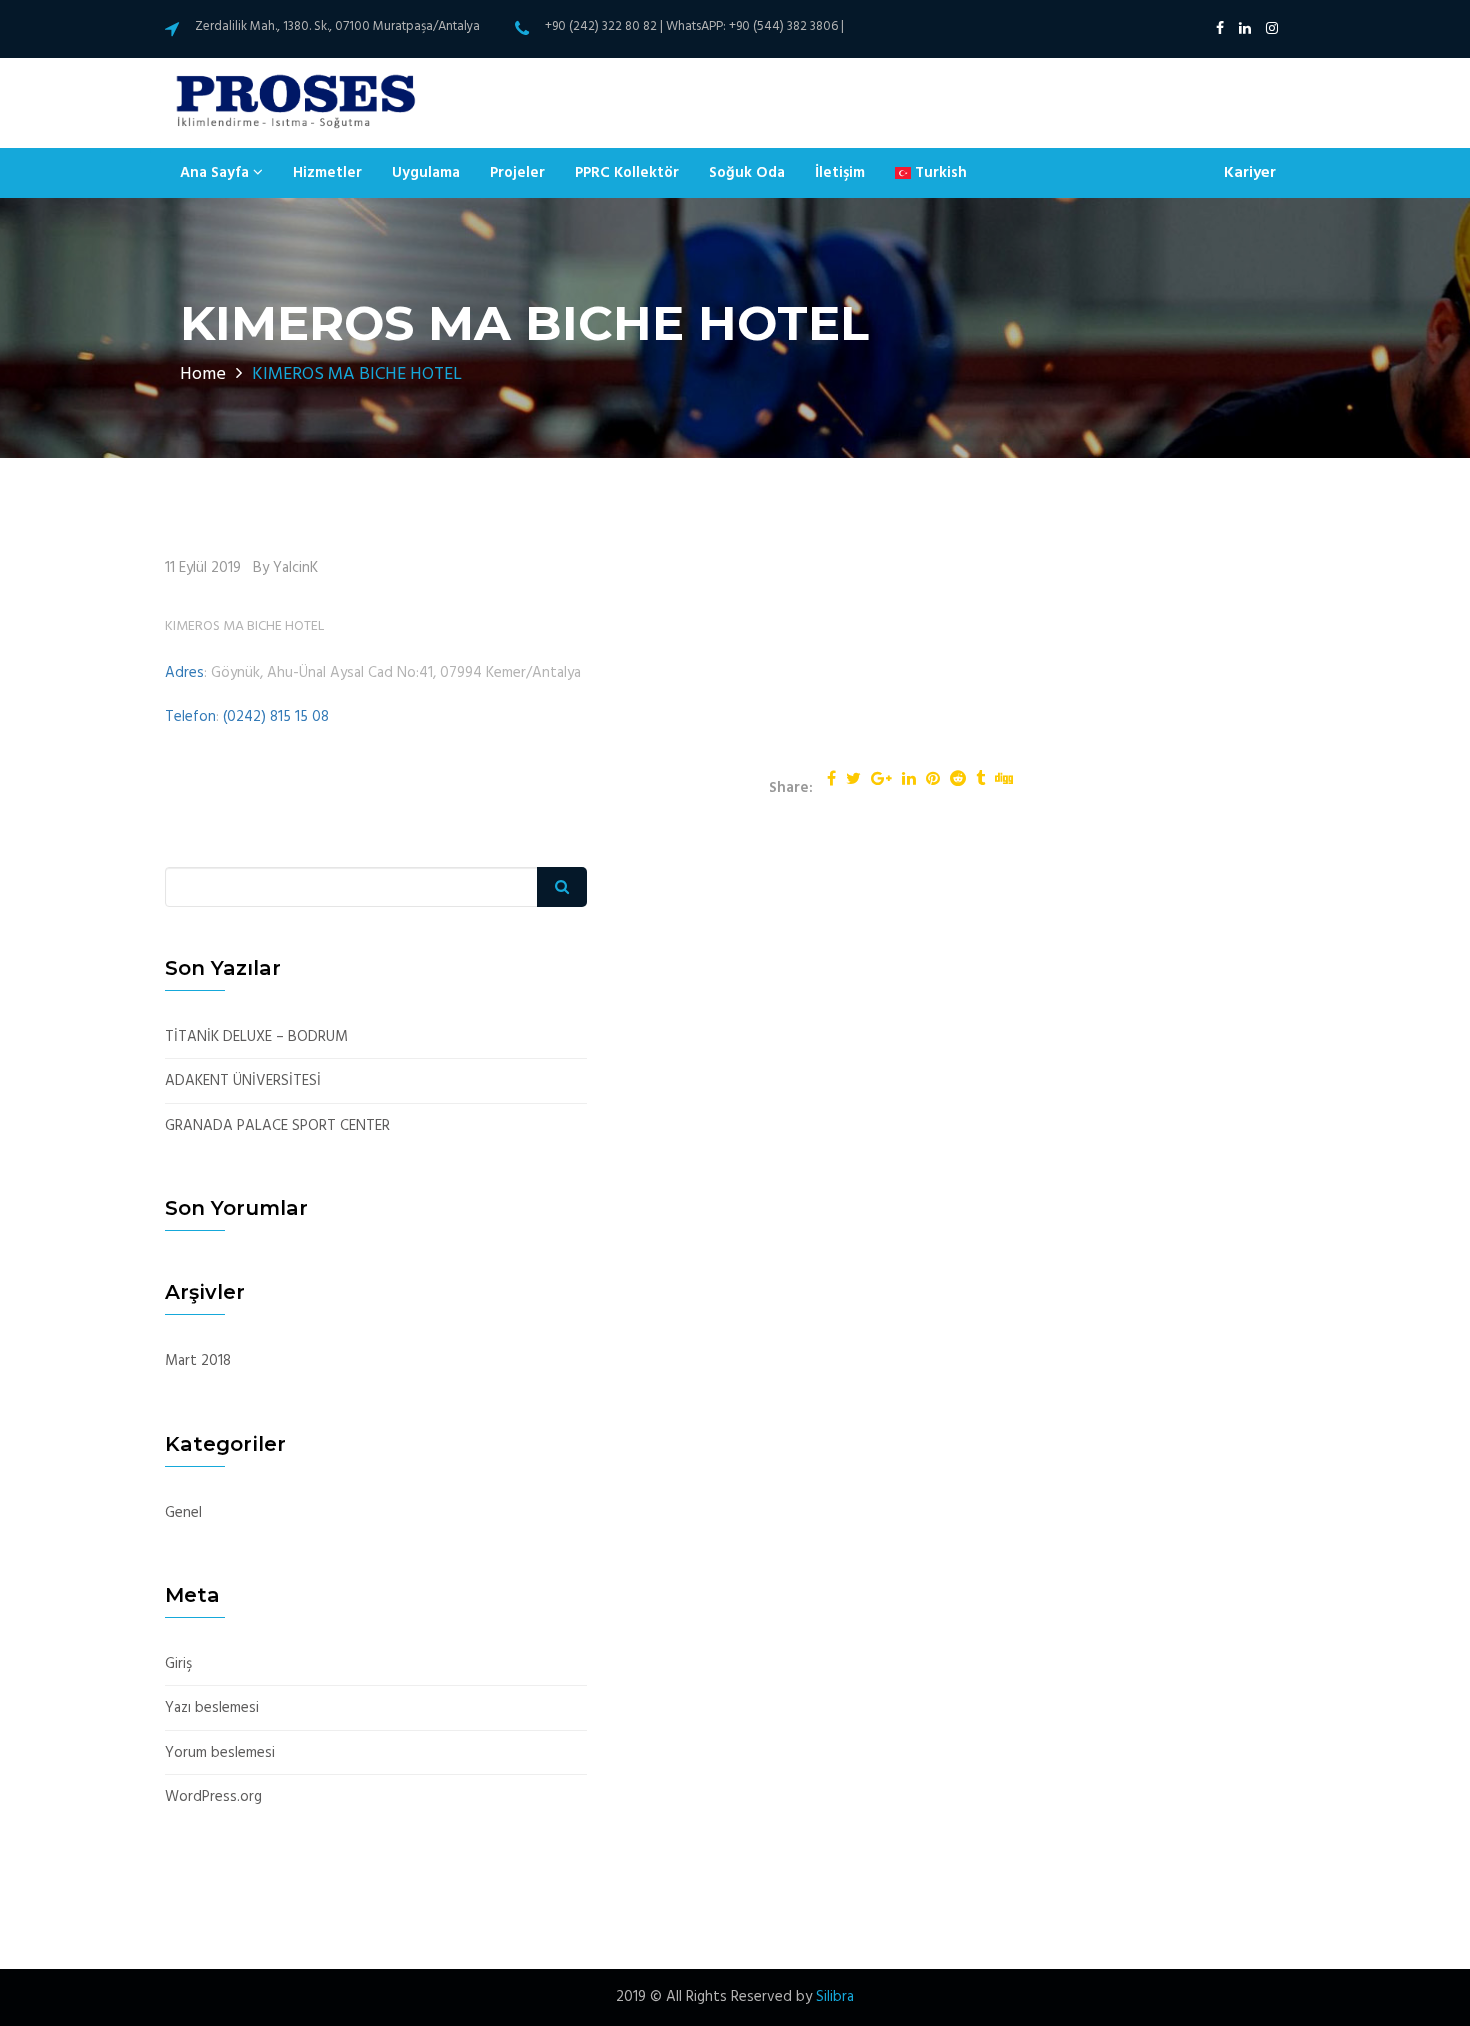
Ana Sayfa (216, 173)
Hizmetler (327, 173)
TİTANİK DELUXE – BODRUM (256, 1037)
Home (203, 374)
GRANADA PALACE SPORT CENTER (277, 1126)
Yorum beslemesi (220, 1753)
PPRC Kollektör (627, 173)
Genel (183, 1513)
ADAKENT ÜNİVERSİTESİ (243, 1081)
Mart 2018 (198, 1361)
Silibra (835, 1997)
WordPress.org (213, 1797)
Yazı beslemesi (212, 1708)
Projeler (517, 173)
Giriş (178, 1664)
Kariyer (1250, 173)
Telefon (190, 717)
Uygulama (426, 173)
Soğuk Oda (747, 173)
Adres (184, 673)
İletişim (840, 173)
